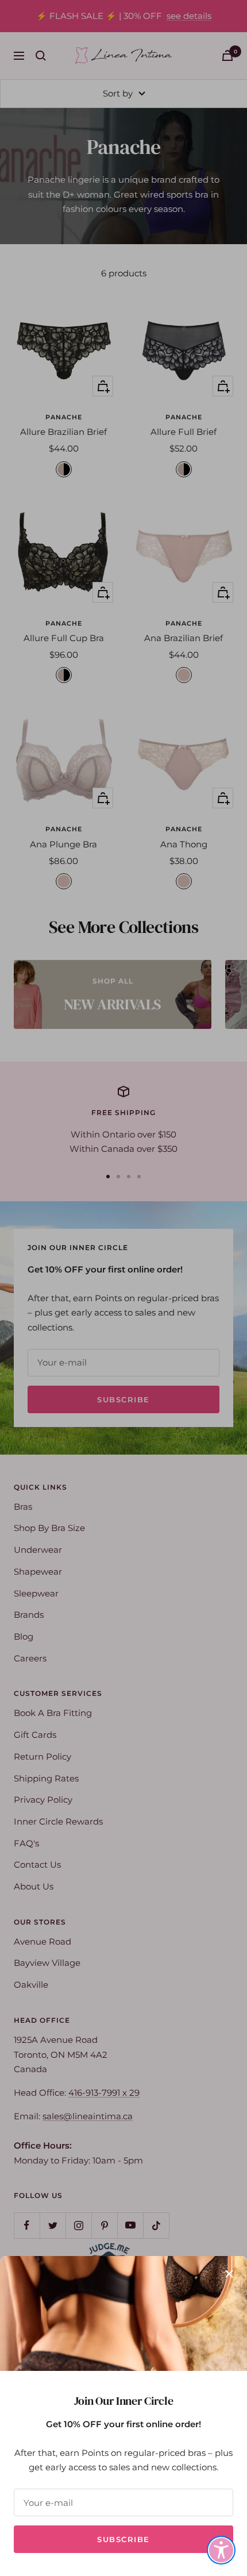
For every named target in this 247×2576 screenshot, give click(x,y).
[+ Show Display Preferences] (221, 2550)
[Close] (229, 2274)
